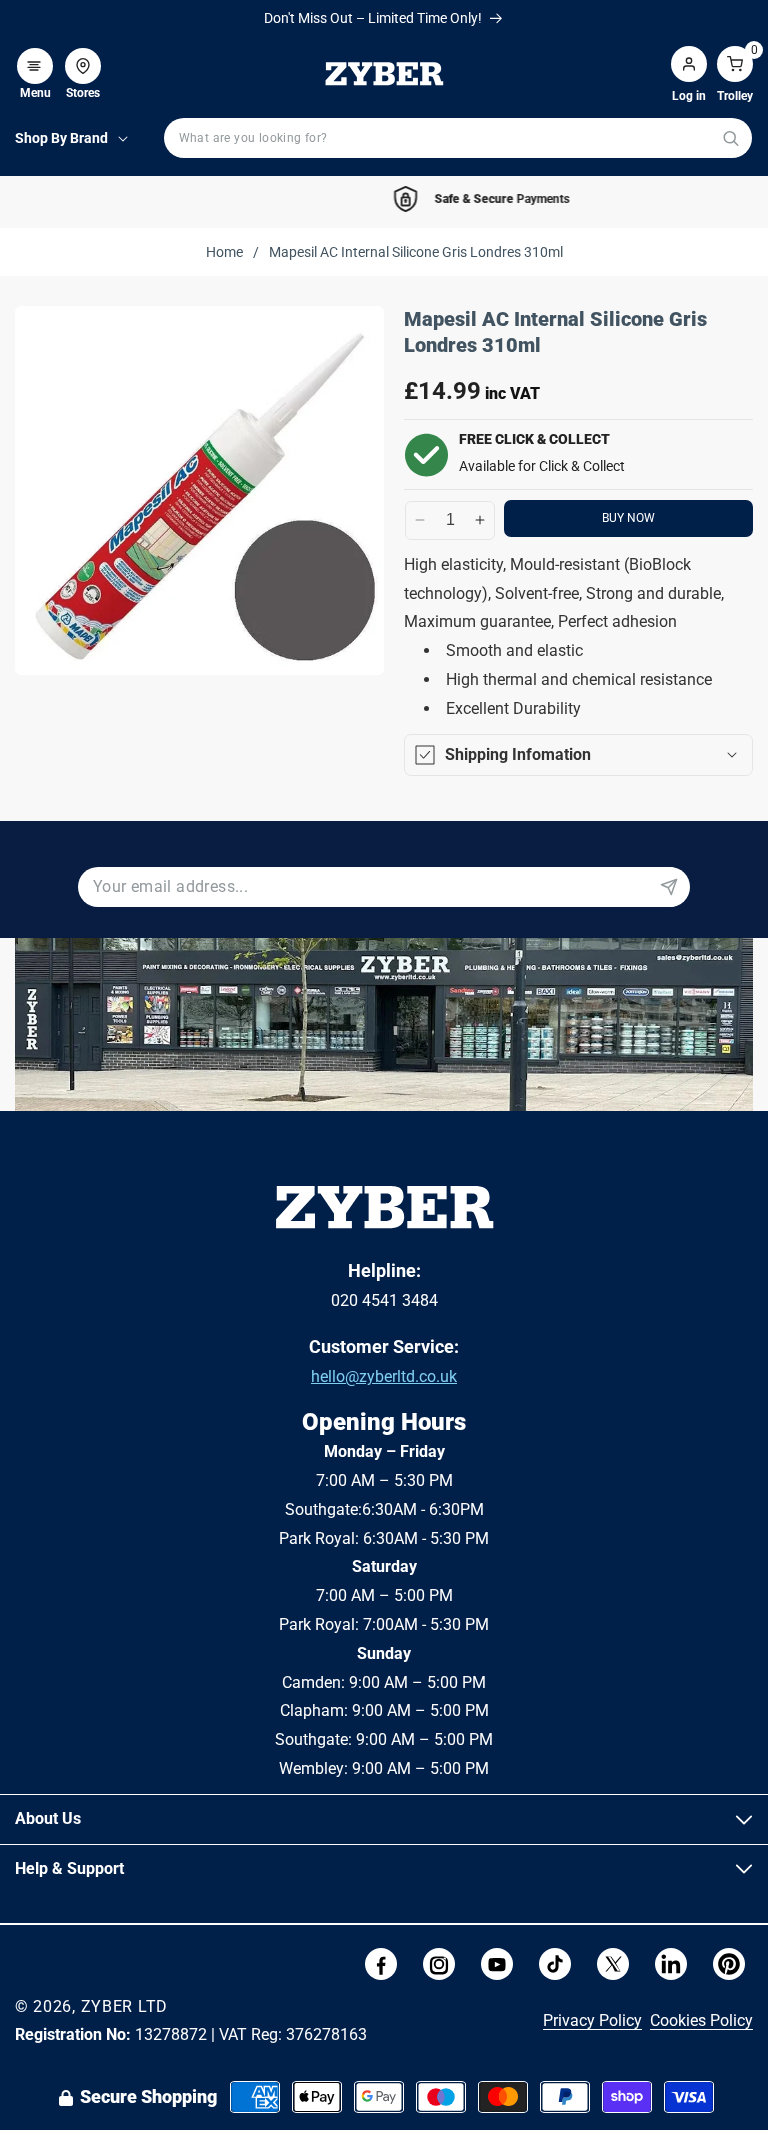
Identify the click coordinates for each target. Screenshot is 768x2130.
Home (224, 252)
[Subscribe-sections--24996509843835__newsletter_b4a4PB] (669, 887)
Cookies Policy (701, 2020)
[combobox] (458, 138)
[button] (35, 56)
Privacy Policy (592, 2020)
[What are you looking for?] (730, 138)
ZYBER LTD (124, 2006)
